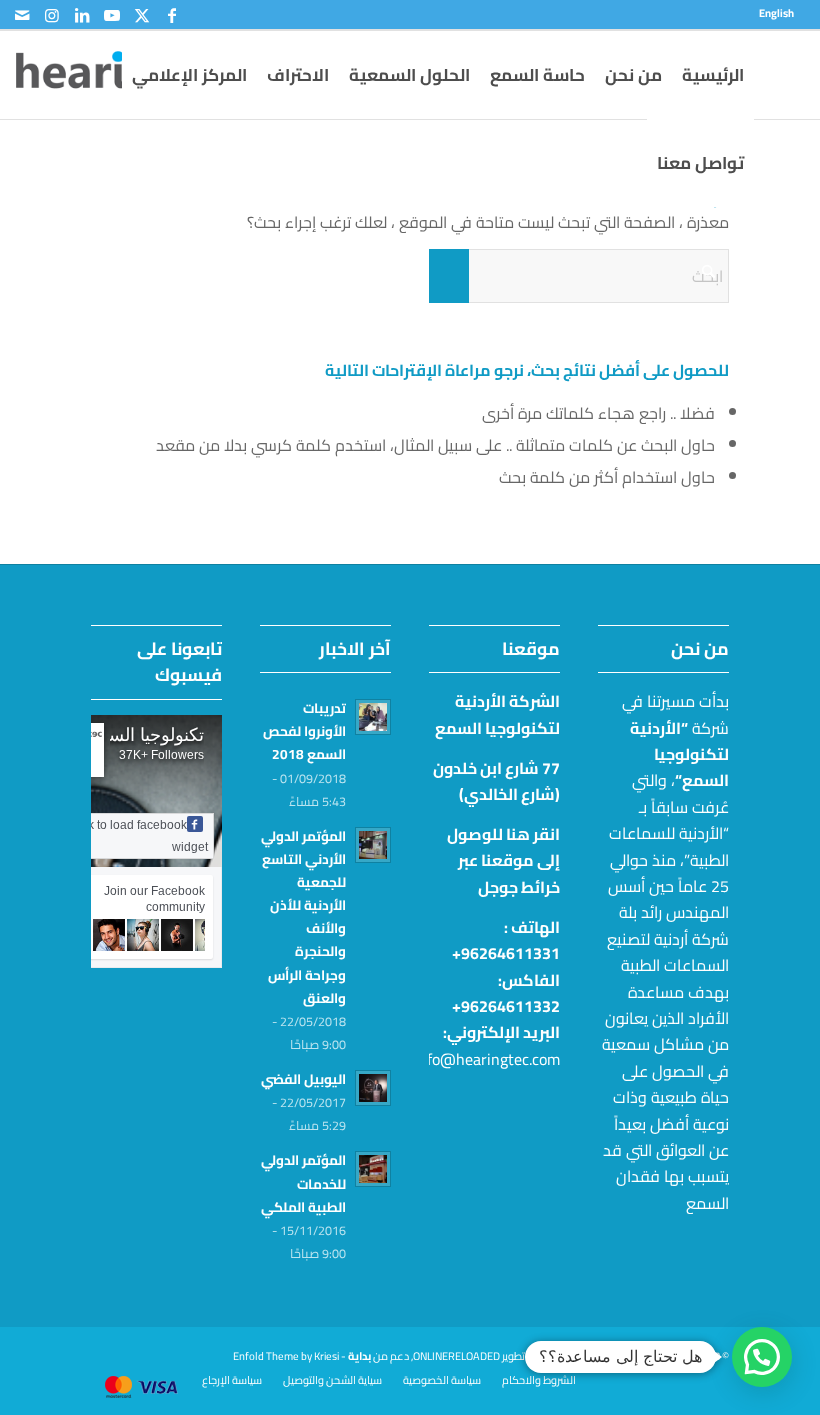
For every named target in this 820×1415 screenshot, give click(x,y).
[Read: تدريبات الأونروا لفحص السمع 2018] (373, 717)
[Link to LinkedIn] (82, 15)
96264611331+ (506, 953)
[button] (762, 1357)
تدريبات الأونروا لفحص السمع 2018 (304, 731)
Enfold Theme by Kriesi (286, 1356)
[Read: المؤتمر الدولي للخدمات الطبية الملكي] (373, 1169)
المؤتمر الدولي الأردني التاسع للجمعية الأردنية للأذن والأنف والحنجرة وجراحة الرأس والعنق (303, 917)
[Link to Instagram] (52, 15)
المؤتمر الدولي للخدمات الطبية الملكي (303, 1183)
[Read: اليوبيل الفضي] (373, 1088)
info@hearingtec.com (487, 1059)
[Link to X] (142, 15)
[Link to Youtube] (112, 15)
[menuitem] (781, 13)
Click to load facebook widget (137, 836)
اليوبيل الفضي (303, 1079)
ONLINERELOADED (456, 1356)
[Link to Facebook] (172, 15)
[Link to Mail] (22, 15)
